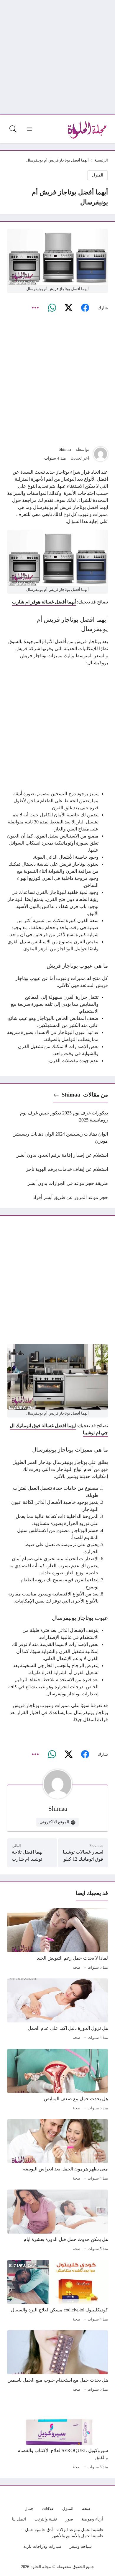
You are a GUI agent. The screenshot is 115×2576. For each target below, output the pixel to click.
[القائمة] (29, 129)
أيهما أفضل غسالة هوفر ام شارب (44, 602)
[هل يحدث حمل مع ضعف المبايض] (57, 2081)
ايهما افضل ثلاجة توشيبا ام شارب (28, 1856)
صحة (77, 1968)
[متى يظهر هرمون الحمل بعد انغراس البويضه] (57, 2151)
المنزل (98, 175)
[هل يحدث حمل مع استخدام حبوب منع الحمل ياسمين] (57, 2362)
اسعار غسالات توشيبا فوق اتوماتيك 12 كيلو (83, 1856)
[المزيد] (35, 308)
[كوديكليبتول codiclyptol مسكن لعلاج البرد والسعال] (57, 2292)
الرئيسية (101, 160)
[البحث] (13, 129)
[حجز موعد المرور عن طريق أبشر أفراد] (57, 1198)
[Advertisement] (57, 57)
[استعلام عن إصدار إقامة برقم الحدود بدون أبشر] (57, 1155)
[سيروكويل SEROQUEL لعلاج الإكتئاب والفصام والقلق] (57, 2436)
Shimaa (65, 449)
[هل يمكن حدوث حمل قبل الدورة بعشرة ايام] (57, 2221)
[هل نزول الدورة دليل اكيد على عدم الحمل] (57, 2010)
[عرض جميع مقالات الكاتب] (101, 454)
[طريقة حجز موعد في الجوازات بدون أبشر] (57, 1183)
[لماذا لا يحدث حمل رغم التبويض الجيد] (57, 1940)
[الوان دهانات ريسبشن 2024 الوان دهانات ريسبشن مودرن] (57, 1138)
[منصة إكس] (68, 308)
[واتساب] (52, 308)
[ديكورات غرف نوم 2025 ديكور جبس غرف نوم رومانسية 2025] (57, 1117)
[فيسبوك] (85, 308)
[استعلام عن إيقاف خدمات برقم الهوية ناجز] (57, 1169)
